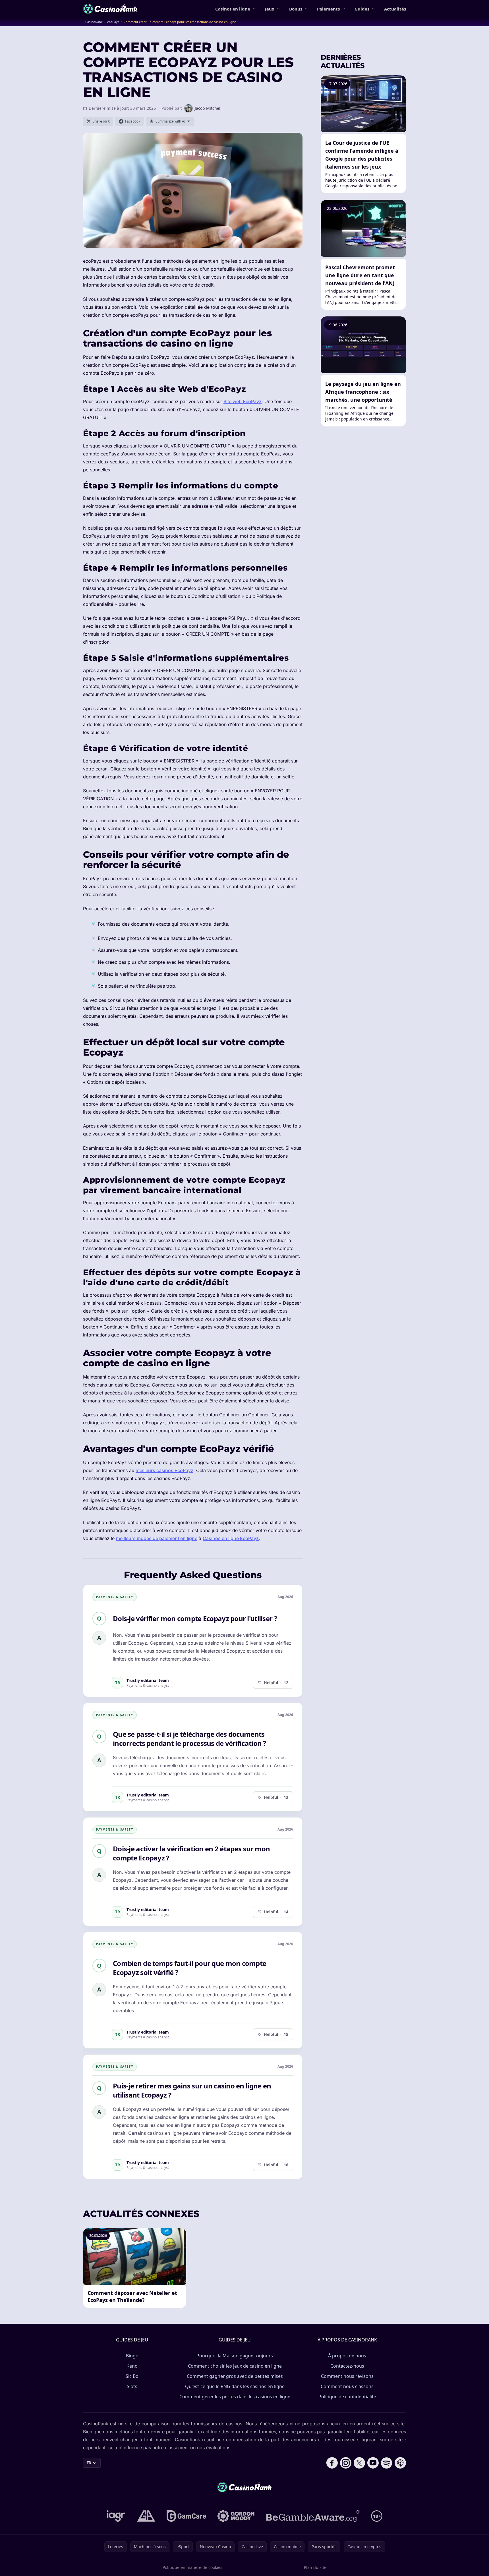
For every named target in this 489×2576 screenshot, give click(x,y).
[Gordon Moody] (236, 2516)
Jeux (270, 9)
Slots (132, 2386)
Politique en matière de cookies (192, 2567)
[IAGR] (116, 2516)
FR (89, 2463)
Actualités (395, 9)
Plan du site (315, 2567)
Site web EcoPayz (243, 401)
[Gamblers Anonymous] (146, 2516)
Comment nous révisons (347, 2376)
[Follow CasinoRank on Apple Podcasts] (400, 2463)
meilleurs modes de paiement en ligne (157, 1538)
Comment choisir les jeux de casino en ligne (235, 2366)
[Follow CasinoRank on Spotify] (387, 2463)
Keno (132, 2366)
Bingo (132, 2356)
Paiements (328, 9)
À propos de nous (347, 2356)
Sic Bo (132, 2376)
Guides (362, 9)
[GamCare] (186, 2516)
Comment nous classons (347, 2386)
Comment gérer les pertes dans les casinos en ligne (235, 2397)
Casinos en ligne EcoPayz (231, 1538)
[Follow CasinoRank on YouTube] (373, 2463)
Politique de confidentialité (347, 2397)
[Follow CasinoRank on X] (359, 2463)
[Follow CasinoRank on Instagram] (346, 2463)
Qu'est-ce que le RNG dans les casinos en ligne (235, 2386)
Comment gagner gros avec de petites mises (235, 2376)
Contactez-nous (347, 2366)
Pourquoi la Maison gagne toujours (235, 2356)
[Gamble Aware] (313, 2516)
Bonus (296, 9)
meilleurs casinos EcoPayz (164, 1470)
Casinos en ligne (233, 9)
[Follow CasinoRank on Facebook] (332, 2463)
